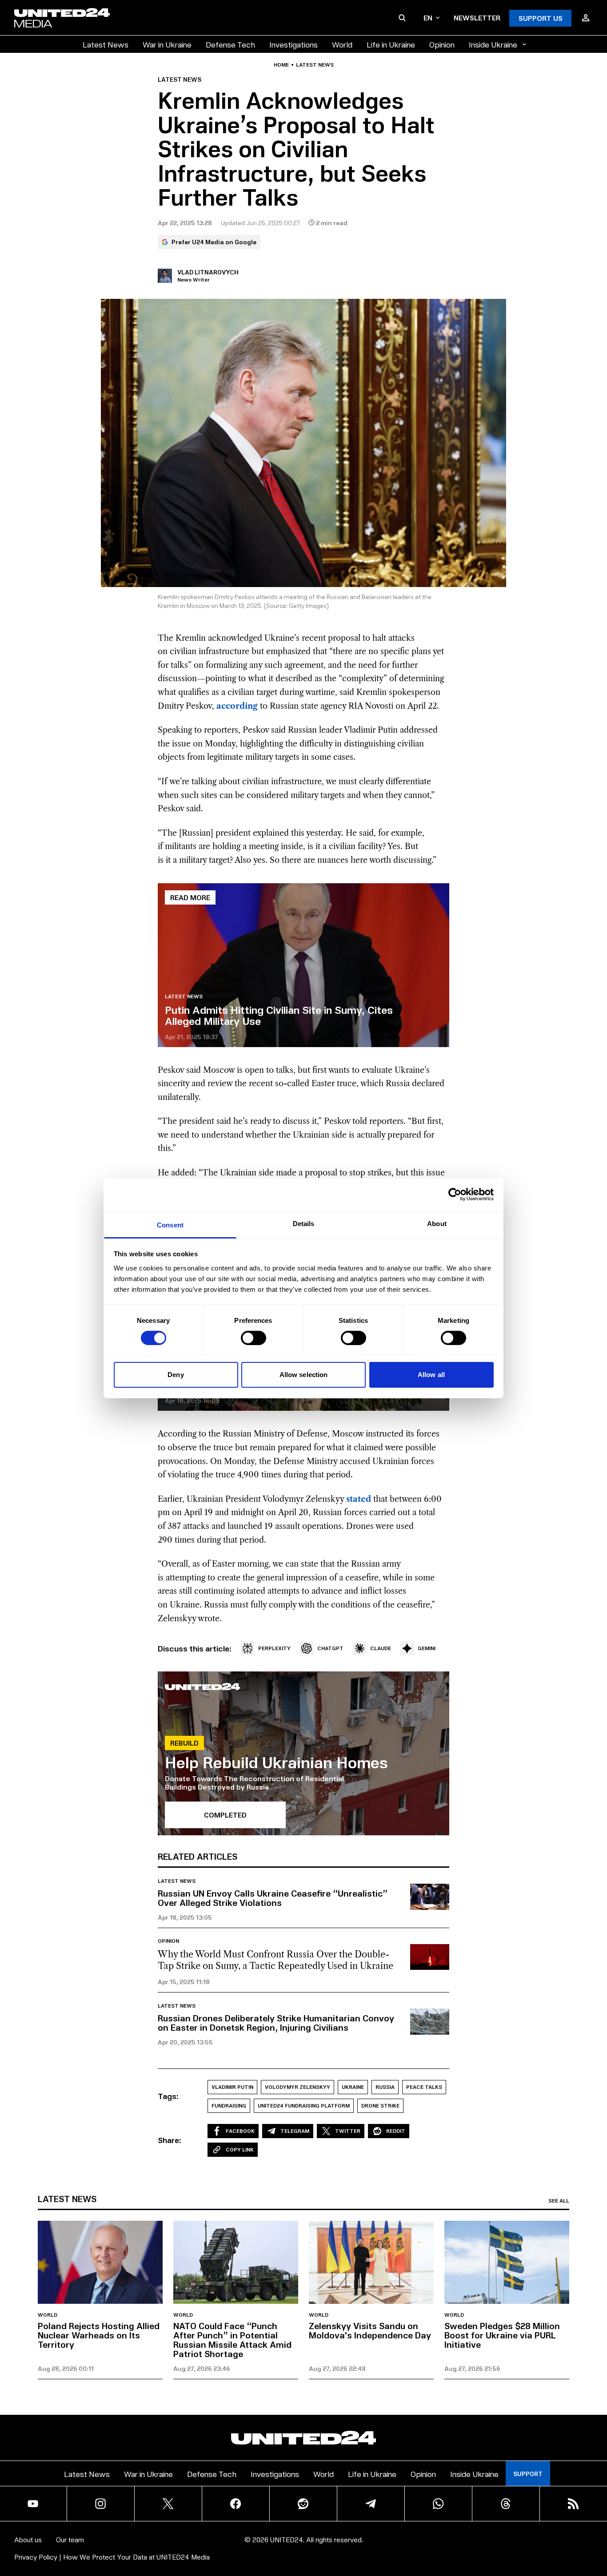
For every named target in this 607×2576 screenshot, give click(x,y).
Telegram (295, 2131)
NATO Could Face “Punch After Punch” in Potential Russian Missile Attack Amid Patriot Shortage (232, 2340)
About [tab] (437, 1223)
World (342, 44)
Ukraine (353, 2087)
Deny (176, 1375)
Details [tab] (304, 1223)
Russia (385, 2087)
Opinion (442, 44)
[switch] (254, 1338)
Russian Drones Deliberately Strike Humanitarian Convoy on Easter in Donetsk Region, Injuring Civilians (276, 2022)
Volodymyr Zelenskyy (298, 2087)
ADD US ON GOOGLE (457, 2542)
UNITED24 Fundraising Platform (304, 2106)
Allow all (431, 1375)
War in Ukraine (167, 44)
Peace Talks (424, 2087)
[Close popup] (596, 2520)
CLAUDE (381, 1648)
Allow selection (304, 1375)
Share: (170, 2140)
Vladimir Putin (232, 2087)
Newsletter (477, 18)
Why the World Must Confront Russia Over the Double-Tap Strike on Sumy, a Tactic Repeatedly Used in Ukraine (276, 1960)
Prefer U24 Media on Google (214, 242)
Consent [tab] (170, 1224)
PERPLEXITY (274, 1648)
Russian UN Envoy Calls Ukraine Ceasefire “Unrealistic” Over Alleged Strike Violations (273, 1898)
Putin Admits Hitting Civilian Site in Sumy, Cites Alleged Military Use (279, 1015)
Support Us (541, 18)
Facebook (240, 2131)
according (237, 706)
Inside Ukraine (493, 44)
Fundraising (229, 2106)
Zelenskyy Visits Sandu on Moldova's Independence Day (370, 2330)
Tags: (168, 2096)
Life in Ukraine (391, 44)
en (428, 18)
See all (559, 2201)
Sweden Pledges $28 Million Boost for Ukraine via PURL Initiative (502, 2335)
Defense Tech (230, 44)
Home (281, 65)
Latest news (315, 65)
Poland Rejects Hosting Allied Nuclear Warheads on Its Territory (99, 2335)
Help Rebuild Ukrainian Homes (276, 1762)
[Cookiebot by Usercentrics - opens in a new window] (455, 1195)
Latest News (106, 44)
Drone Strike (380, 2106)
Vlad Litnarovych (208, 272)
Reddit (396, 2131)
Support (528, 2474)
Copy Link (240, 2149)
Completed (225, 1815)
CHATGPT (330, 1648)
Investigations (294, 44)
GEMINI (427, 1648)
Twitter (348, 2131)
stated (359, 1499)
